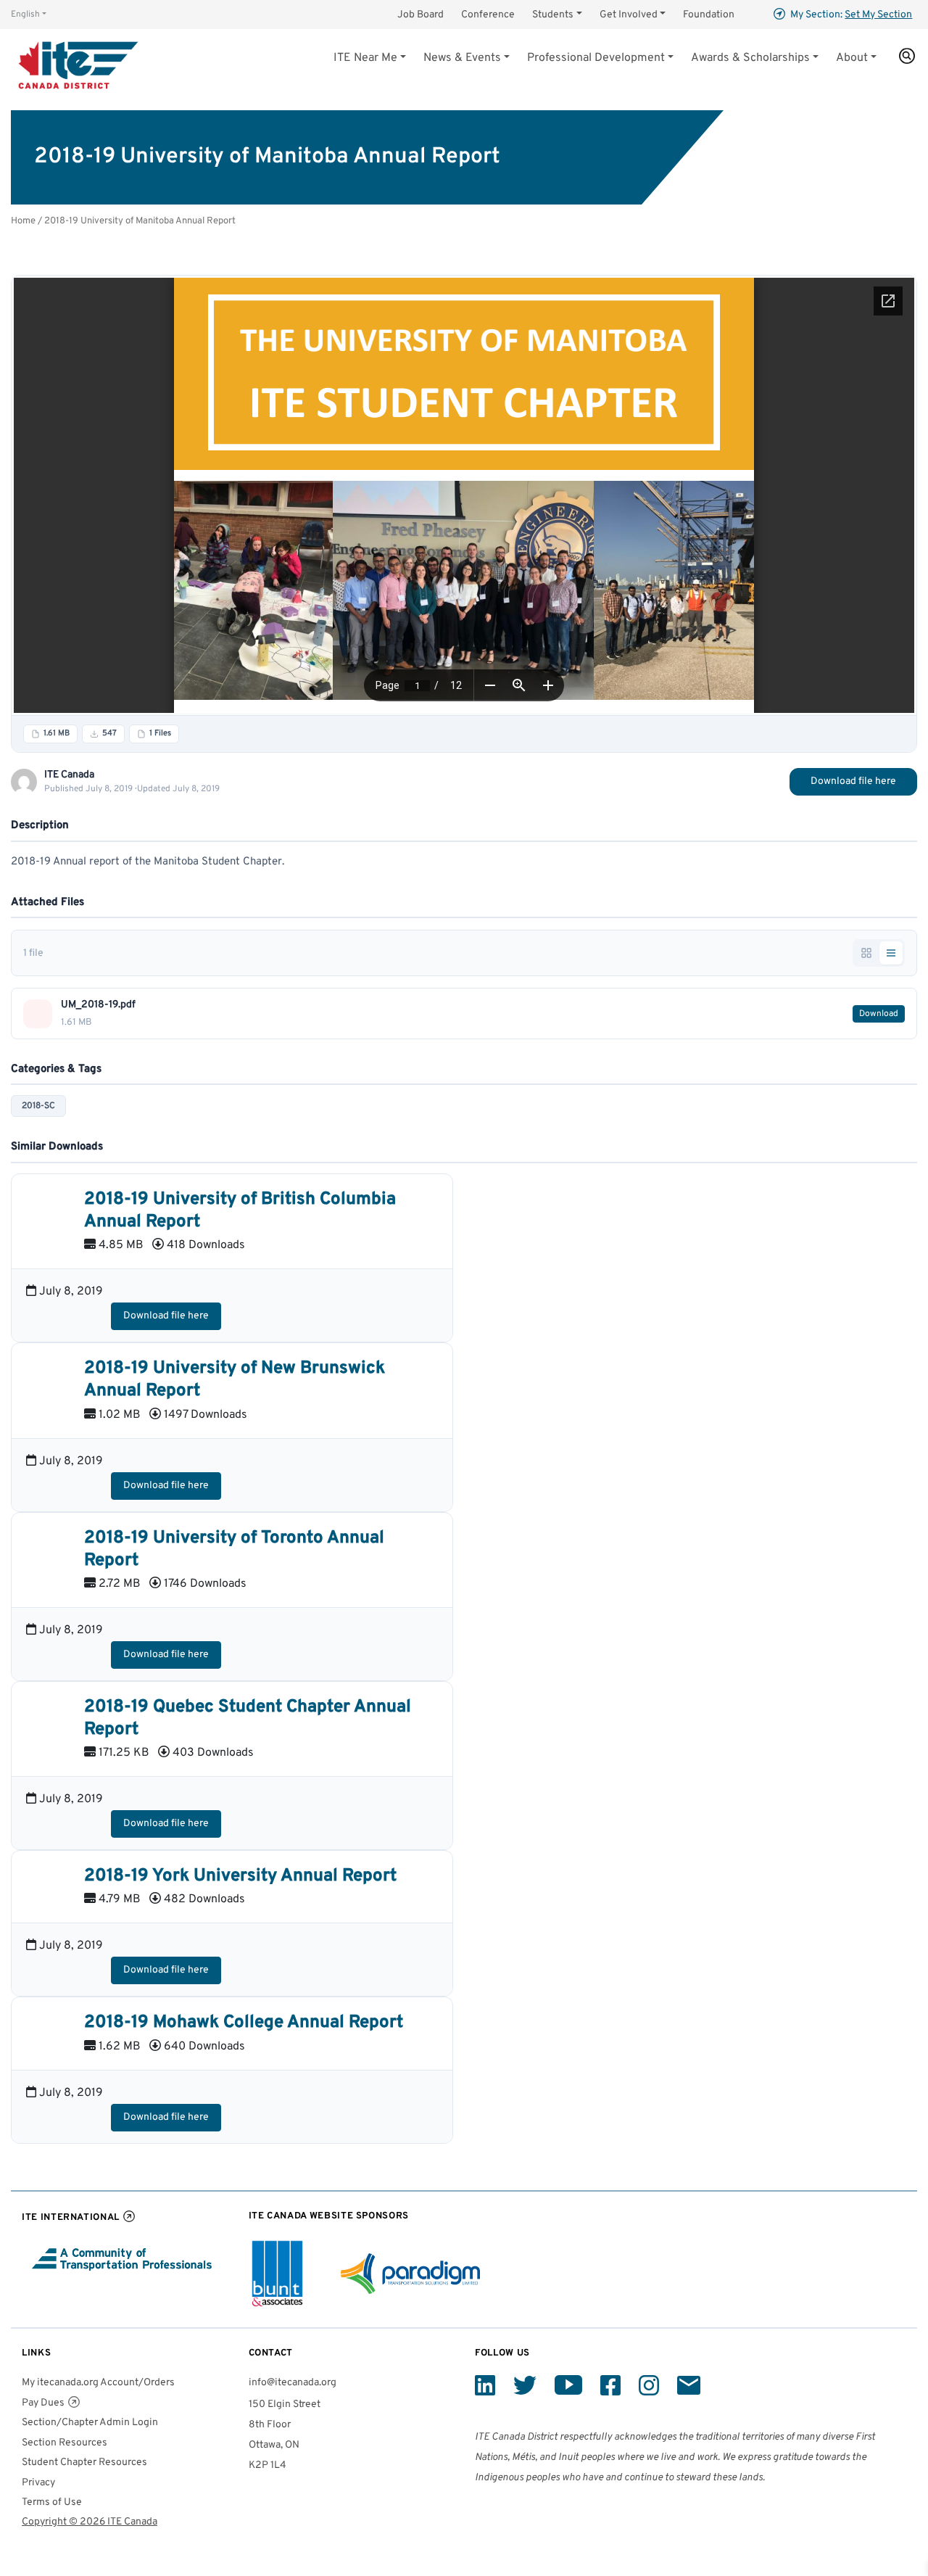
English (25, 15)
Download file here (853, 781)
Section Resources (65, 2443)
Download (879, 1014)
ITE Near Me (365, 58)
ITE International (71, 2217)
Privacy (38, 2483)
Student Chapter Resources (84, 2463)
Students (553, 15)
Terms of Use (52, 2502)
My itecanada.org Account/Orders (98, 2383)
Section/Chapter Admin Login (90, 2423)
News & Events (462, 58)
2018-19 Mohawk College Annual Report (244, 2023)
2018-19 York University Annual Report (240, 1876)
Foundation (709, 15)
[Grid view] (866, 953)
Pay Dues (43, 2403)
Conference (488, 15)
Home (23, 221)
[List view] (891, 953)
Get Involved (629, 15)
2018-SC (38, 1106)
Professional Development (596, 58)
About (852, 58)
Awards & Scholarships (750, 58)
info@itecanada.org (293, 2383)
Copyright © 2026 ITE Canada (90, 2522)
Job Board (420, 15)
